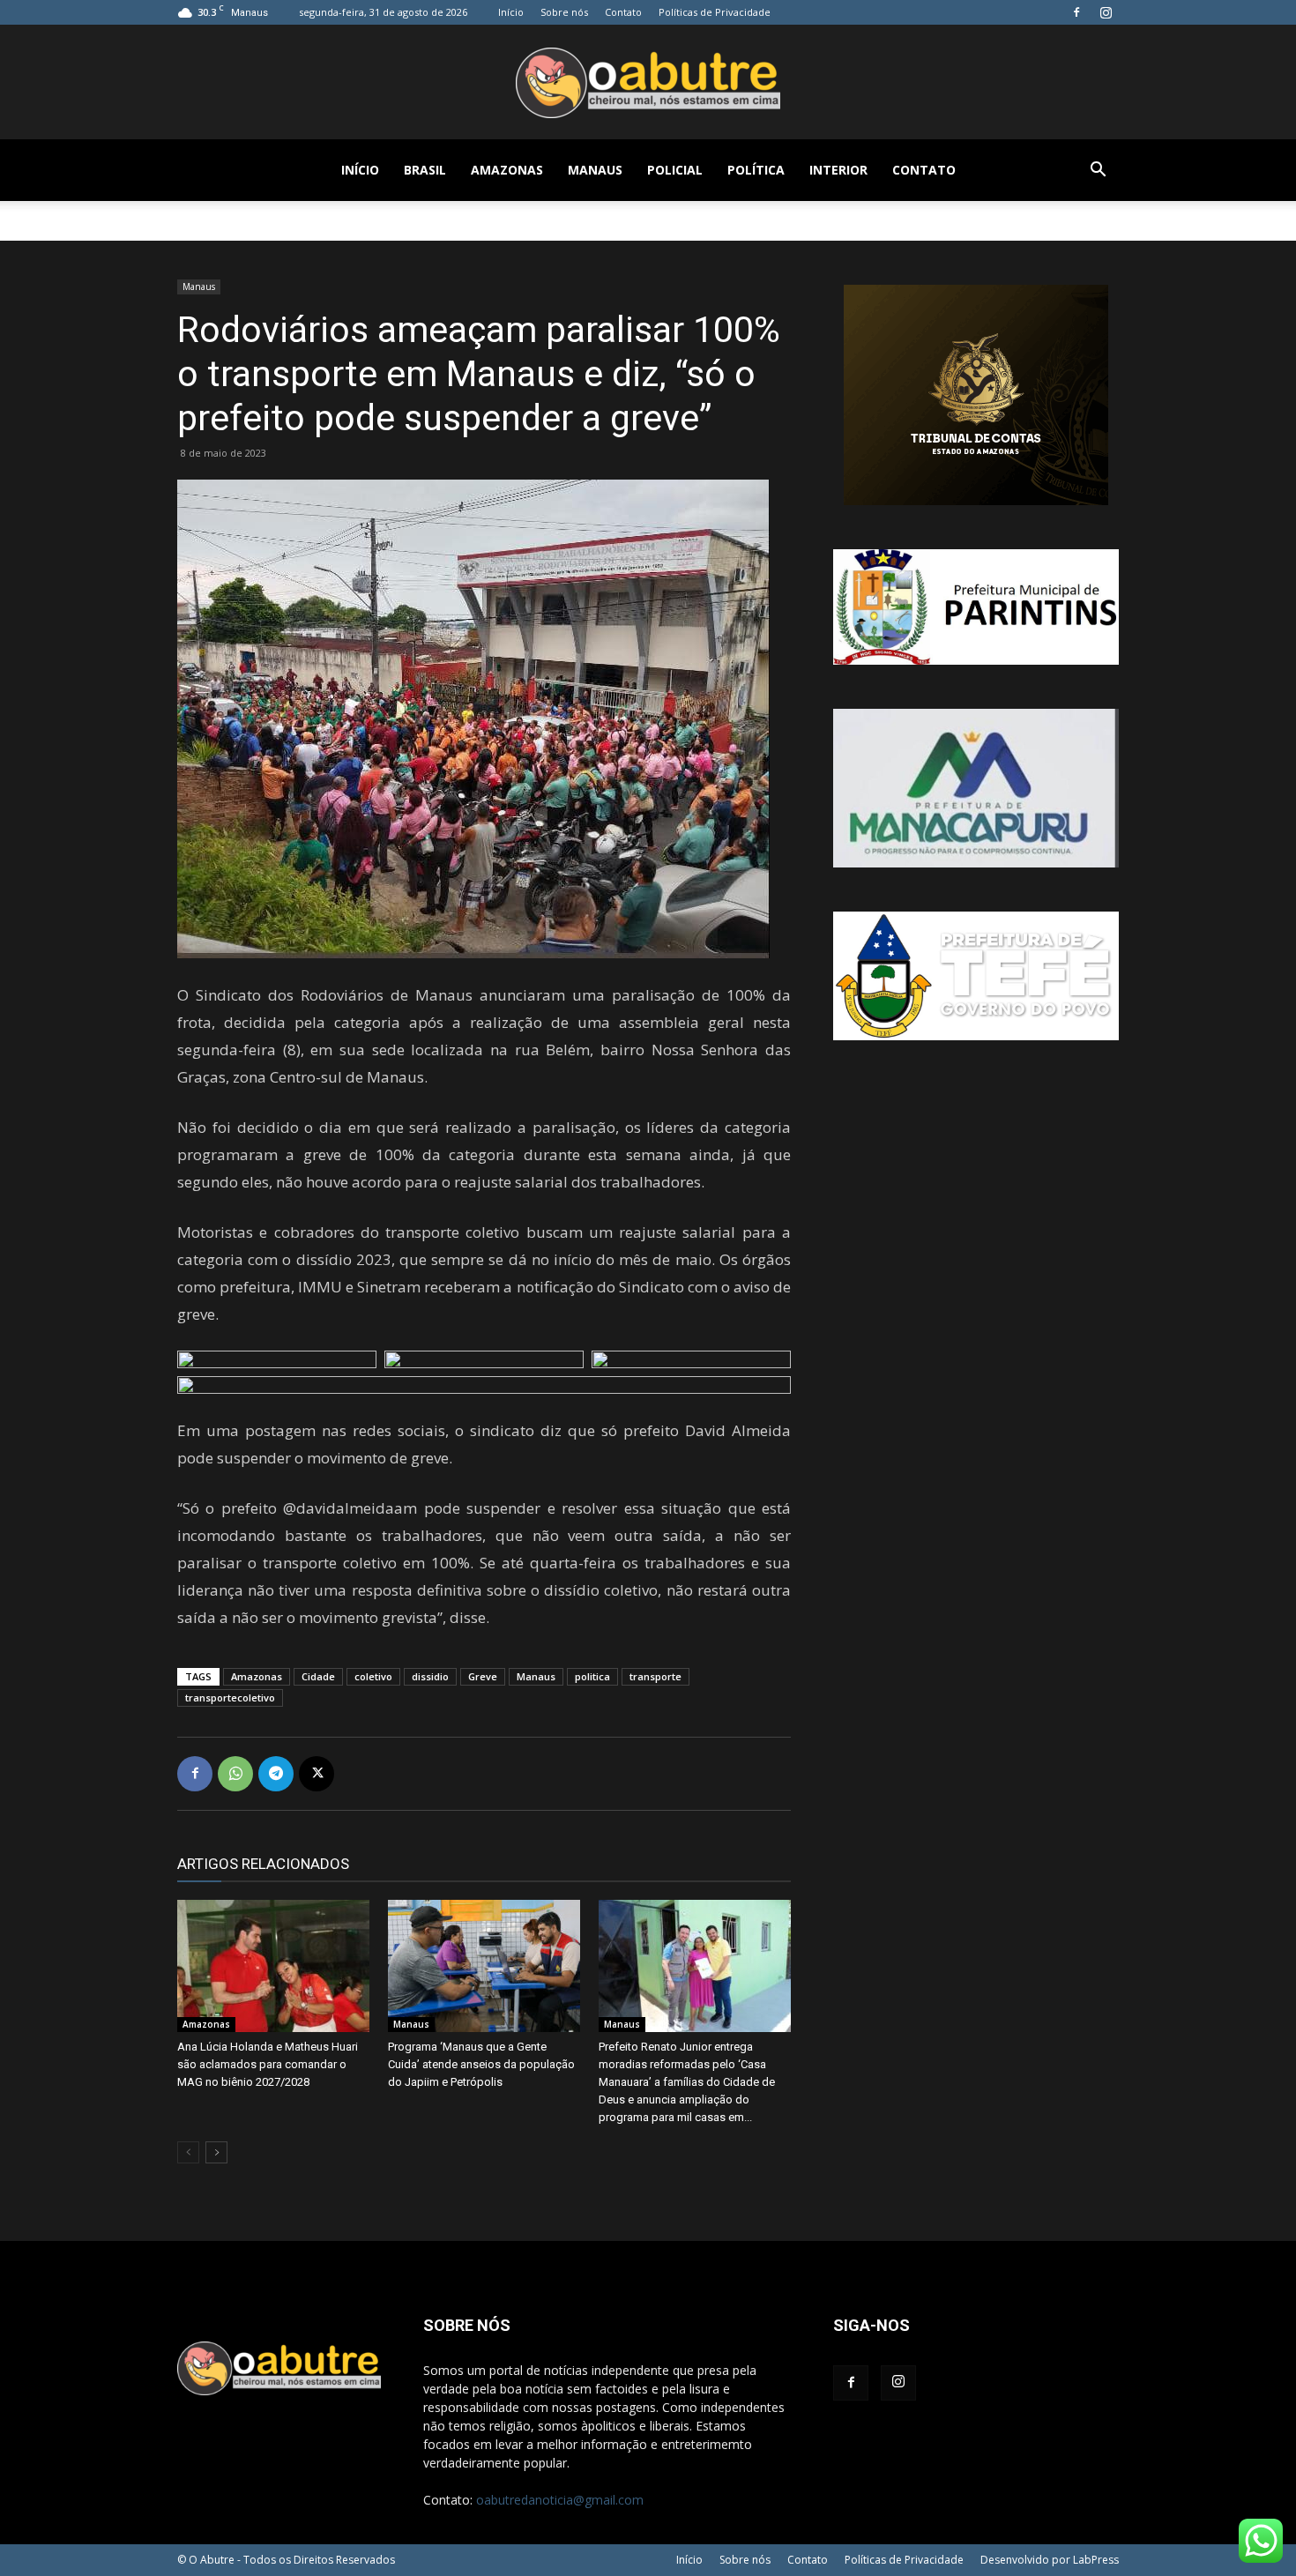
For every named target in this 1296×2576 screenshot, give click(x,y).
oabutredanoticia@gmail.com (560, 2500)
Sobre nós (564, 12)
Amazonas (507, 170)
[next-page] (216, 2152)
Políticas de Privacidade (715, 12)
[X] (317, 1774)
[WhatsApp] (235, 1774)
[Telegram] (276, 1774)
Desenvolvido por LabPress (1050, 2560)
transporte (655, 1676)
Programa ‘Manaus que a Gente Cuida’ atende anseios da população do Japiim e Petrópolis (481, 2064)
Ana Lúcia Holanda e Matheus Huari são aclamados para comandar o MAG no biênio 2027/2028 (268, 2064)
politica (592, 1676)
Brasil (425, 170)
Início (511, 12)
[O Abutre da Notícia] (648, 83)
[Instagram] (1106, 12)
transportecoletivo (230, 1697)
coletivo (373, 1676)
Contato (623, 12)
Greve (483, 1676)
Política (756, 170)
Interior (838, 170)
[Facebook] (1076, 12)
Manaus (595, 170)
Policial (675, 170)
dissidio (430, 1676)
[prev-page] (188, 2152)
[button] (1098, 171)
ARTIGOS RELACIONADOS (263, 1864)
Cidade (318, 1676)
